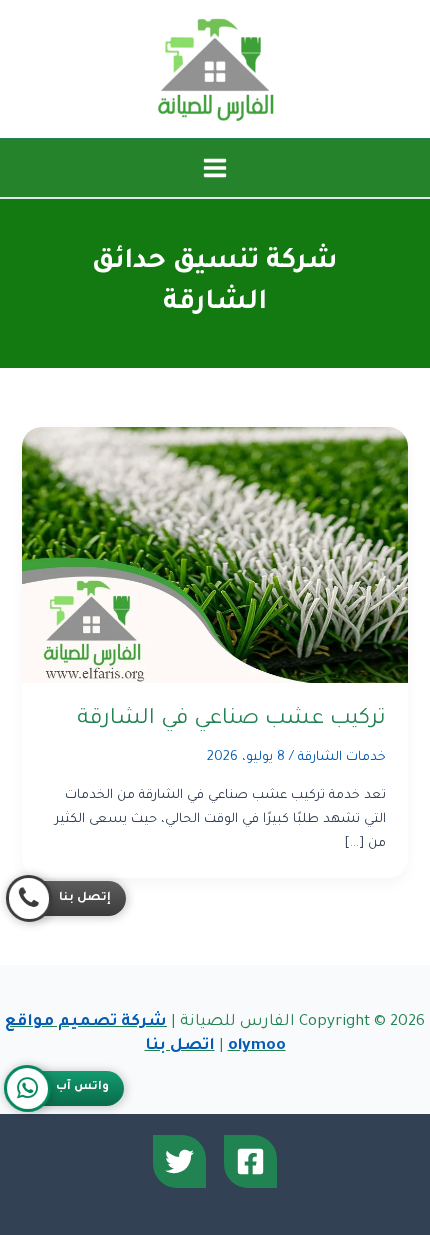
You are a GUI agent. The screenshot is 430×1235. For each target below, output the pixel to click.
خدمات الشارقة (342, 758)
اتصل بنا (180, 1046)
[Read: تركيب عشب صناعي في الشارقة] (214, 556)
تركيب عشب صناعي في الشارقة (231, 719)
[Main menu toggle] (215, 168)
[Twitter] (179, 1161)
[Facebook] (250, 1161)
